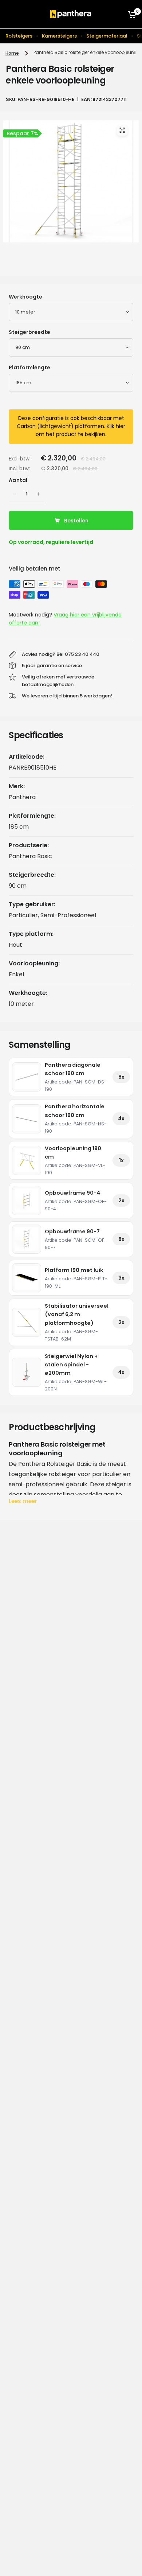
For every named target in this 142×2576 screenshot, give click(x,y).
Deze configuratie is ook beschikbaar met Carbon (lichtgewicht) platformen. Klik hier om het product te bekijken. (71, 426)
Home (12, 53)
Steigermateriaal (107, 36)
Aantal (18, 480)
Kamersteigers (59, 36)
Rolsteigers (19, 36)
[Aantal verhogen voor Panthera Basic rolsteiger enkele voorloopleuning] (39, 494)
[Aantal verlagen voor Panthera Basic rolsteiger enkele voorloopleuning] (15, 494)
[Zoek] (117, 14)
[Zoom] (122, 130)
